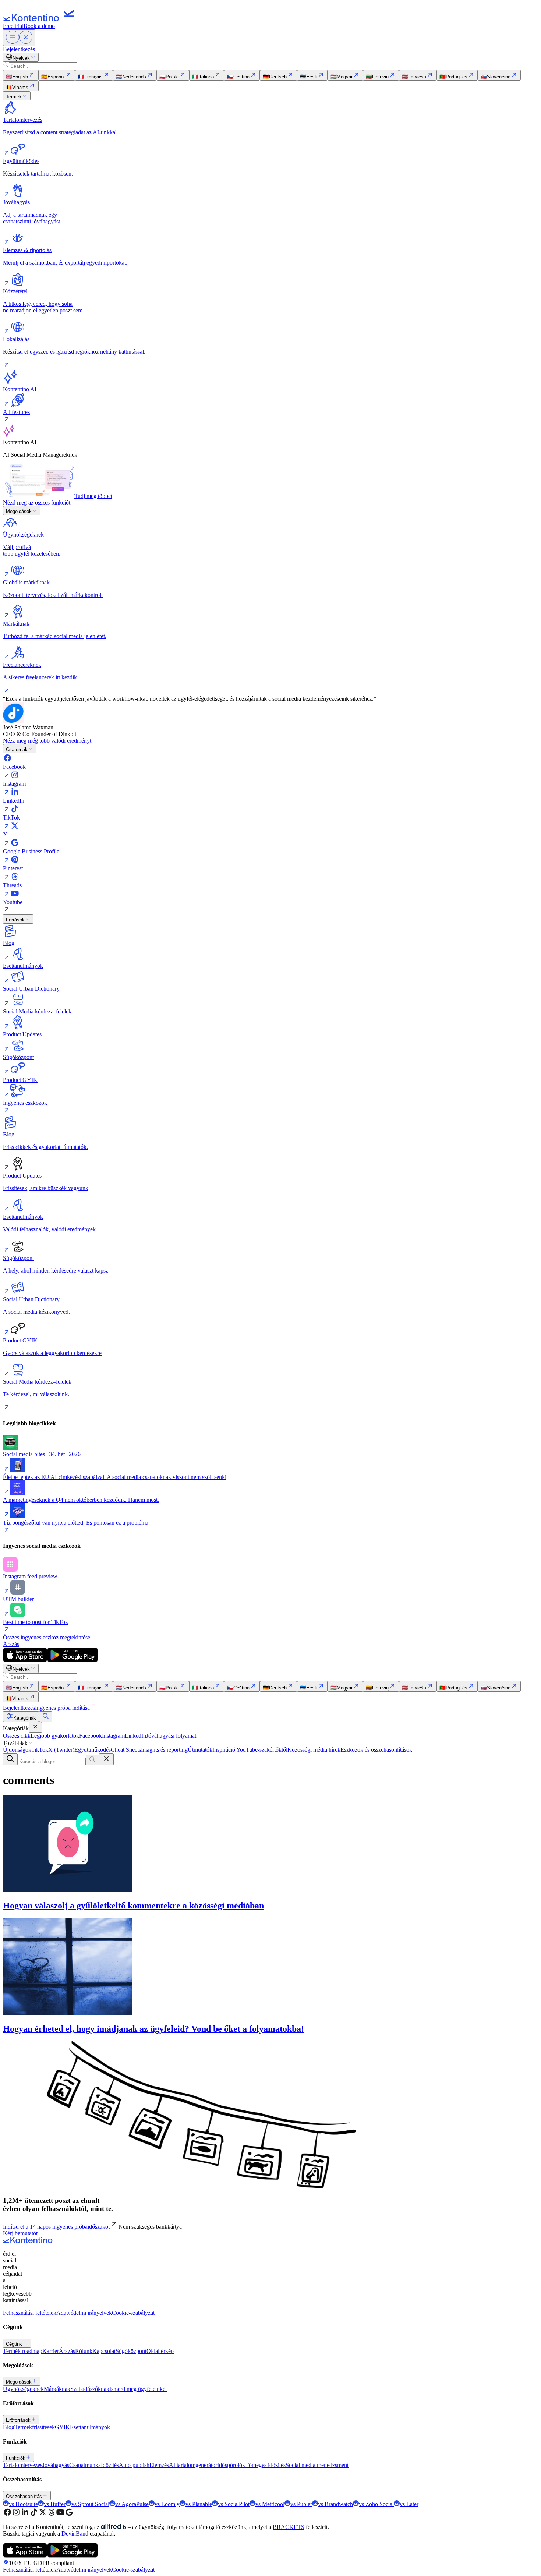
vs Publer (301, 2504)
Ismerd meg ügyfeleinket (138, 2389)
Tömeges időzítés (265, 2465)
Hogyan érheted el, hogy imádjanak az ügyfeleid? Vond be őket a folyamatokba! (153, 2029)
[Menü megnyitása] (19, 38)
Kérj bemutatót (20, 2233)
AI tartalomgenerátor (193, 2465)
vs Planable (199, 2504)
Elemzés (159, 2465)
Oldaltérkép (160, 2351)
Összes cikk (17, 1736)
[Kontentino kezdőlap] (40, 19)
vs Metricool (270, 2504)
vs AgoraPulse (132, 2504)
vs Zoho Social (376, 2504)
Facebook (91, 1736)
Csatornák (17, 749)
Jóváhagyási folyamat (171, 1736)
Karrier (51, 2351)
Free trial (13, 26)
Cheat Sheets (126, 1750)
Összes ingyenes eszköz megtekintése (47, 1637)
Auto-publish (134, 2465)
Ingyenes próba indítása (62, 1708)
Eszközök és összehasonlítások (376, 1750)
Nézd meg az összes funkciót (37, 503)
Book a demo (39, 26)
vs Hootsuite (23, 2504)
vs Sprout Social (90, 2504)
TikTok (40, 1750)
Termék (14, 97)
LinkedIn (135, 1736)
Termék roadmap (23, 2351)
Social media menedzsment (317, 2465)
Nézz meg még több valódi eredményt (47, 741)
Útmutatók (200, 1750)
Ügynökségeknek (23, 2389)
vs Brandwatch (335, 2504)
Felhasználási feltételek (30, 2313)
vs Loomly (167, 2504)
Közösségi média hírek (314, 1750)
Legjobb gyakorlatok (55, 1736)
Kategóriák (25, 1718)
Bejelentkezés (19, 49)
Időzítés (110, 2465)
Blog (9, 2427)
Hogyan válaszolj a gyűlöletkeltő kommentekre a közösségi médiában (133, 1906)
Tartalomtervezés (23, 2465)
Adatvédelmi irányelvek (84, 2313)
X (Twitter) (61, 1750)
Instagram (113, 1736)
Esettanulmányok (90, 2427)
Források (15, 920)
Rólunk (84, 2351)
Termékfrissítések (35, 2427)
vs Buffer (55, 2504)
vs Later (409, 2504)
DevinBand (75, 2533)
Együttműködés (93, 1750)
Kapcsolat (104, 2351)
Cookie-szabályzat (133, 2313)
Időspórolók (231, 2465)
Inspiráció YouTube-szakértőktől (250, 1750)
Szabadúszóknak (90, 2389)
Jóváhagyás (56, 2465)
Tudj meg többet (93, 496)
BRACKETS (289, 2527)
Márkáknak (57, 2389)
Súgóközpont (131, 2351)
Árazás (11, 1644)
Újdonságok (17, 1750)
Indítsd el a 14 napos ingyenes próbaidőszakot (56, 2227)
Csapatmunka (85, 2465)
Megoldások (19, 511)
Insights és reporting (164, 1750)
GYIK (62, 2427)
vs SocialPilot (234, 2504)
